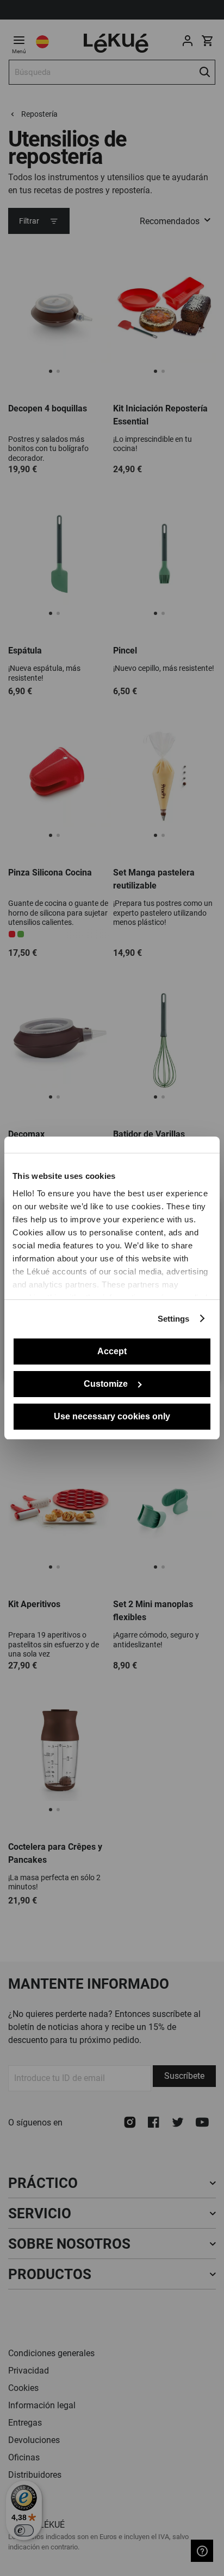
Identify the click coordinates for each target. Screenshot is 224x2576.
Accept (112, 1351)
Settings (174, 1319)
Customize (106, 1384)
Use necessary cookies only (112, 1416)
